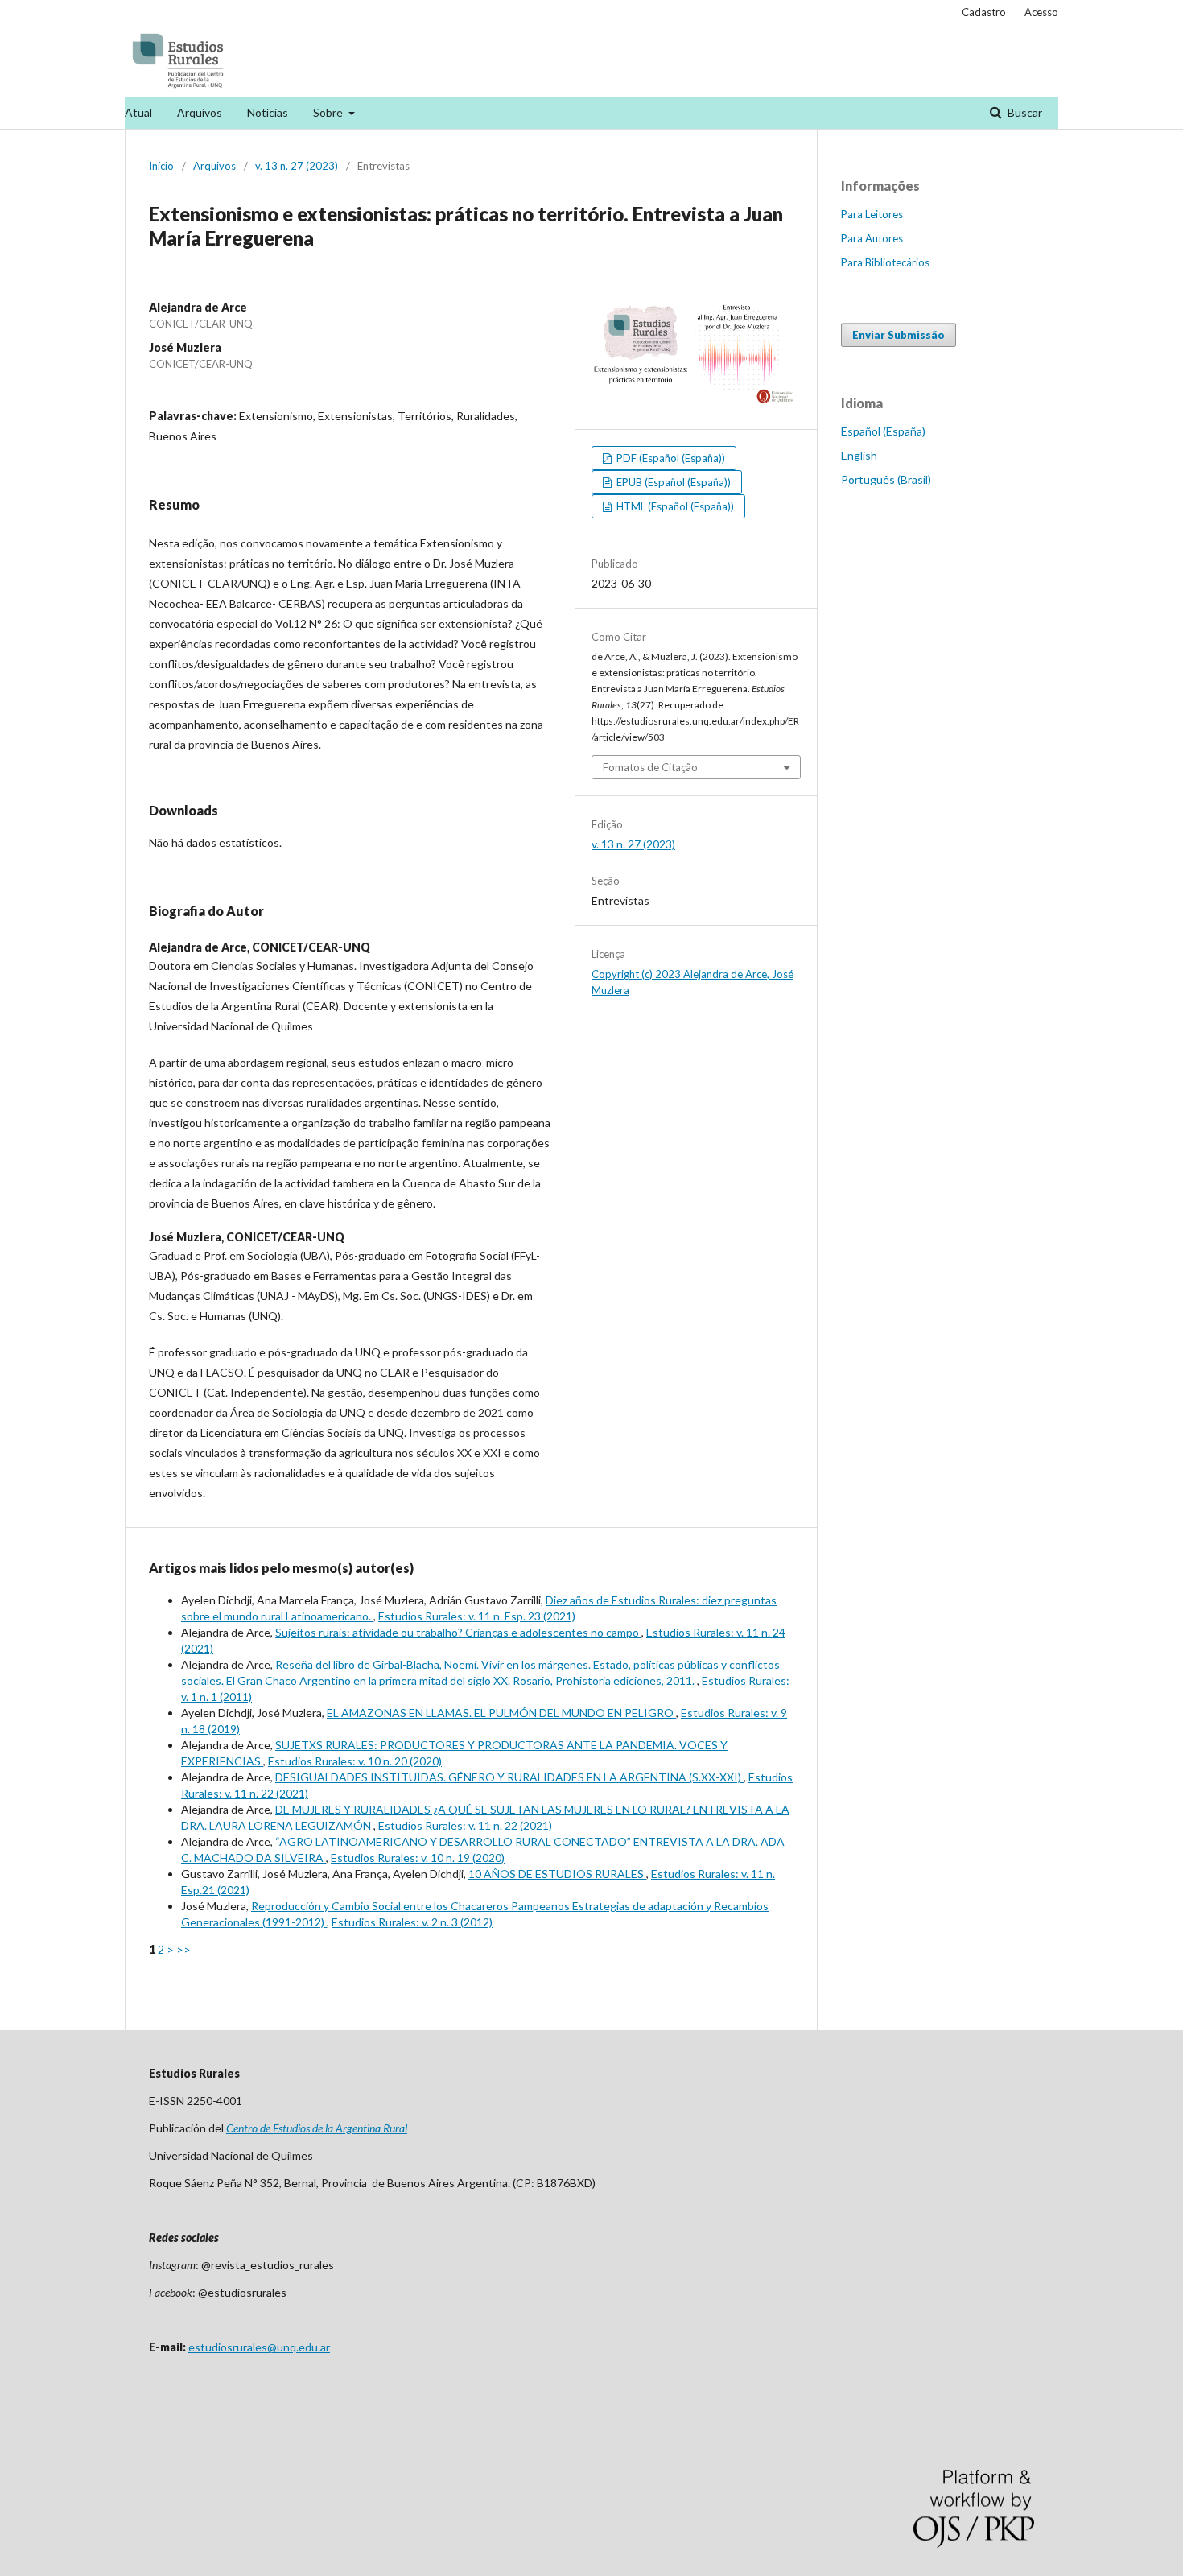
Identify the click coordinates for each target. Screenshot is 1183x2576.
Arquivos (200, 112)
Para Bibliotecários (885, 262)
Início (161, 166)
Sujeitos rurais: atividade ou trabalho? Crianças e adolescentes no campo (458, 1632)
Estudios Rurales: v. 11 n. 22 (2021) (465, 1825)
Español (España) (883, 431)
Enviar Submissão (899, 335)
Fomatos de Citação (650, 767)
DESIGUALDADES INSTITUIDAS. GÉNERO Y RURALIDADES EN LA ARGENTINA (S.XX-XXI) (509, 1777)
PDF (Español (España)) (670, 458)
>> (183, 1949)
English (859, 455)
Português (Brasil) (886, 479)
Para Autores (872, 238)
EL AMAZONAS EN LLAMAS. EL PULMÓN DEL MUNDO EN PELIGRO (501, 1713)
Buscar (1024, 112)
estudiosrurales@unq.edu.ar (259, 2347)
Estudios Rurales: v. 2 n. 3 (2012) (412, 1922)
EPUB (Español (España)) (672, 482)
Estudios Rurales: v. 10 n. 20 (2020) (355, 1761)
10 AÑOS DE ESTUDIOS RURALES (557, 1874)
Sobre (329, 112)
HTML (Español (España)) (674, 506)
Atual (138, 112)
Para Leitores (872, 214)
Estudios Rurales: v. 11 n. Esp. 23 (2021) (477, 1616)
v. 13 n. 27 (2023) (297, 166)
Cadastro (984, 12)
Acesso (1041, 12)
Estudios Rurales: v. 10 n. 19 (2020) (418, 1858)
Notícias (268, 112)
